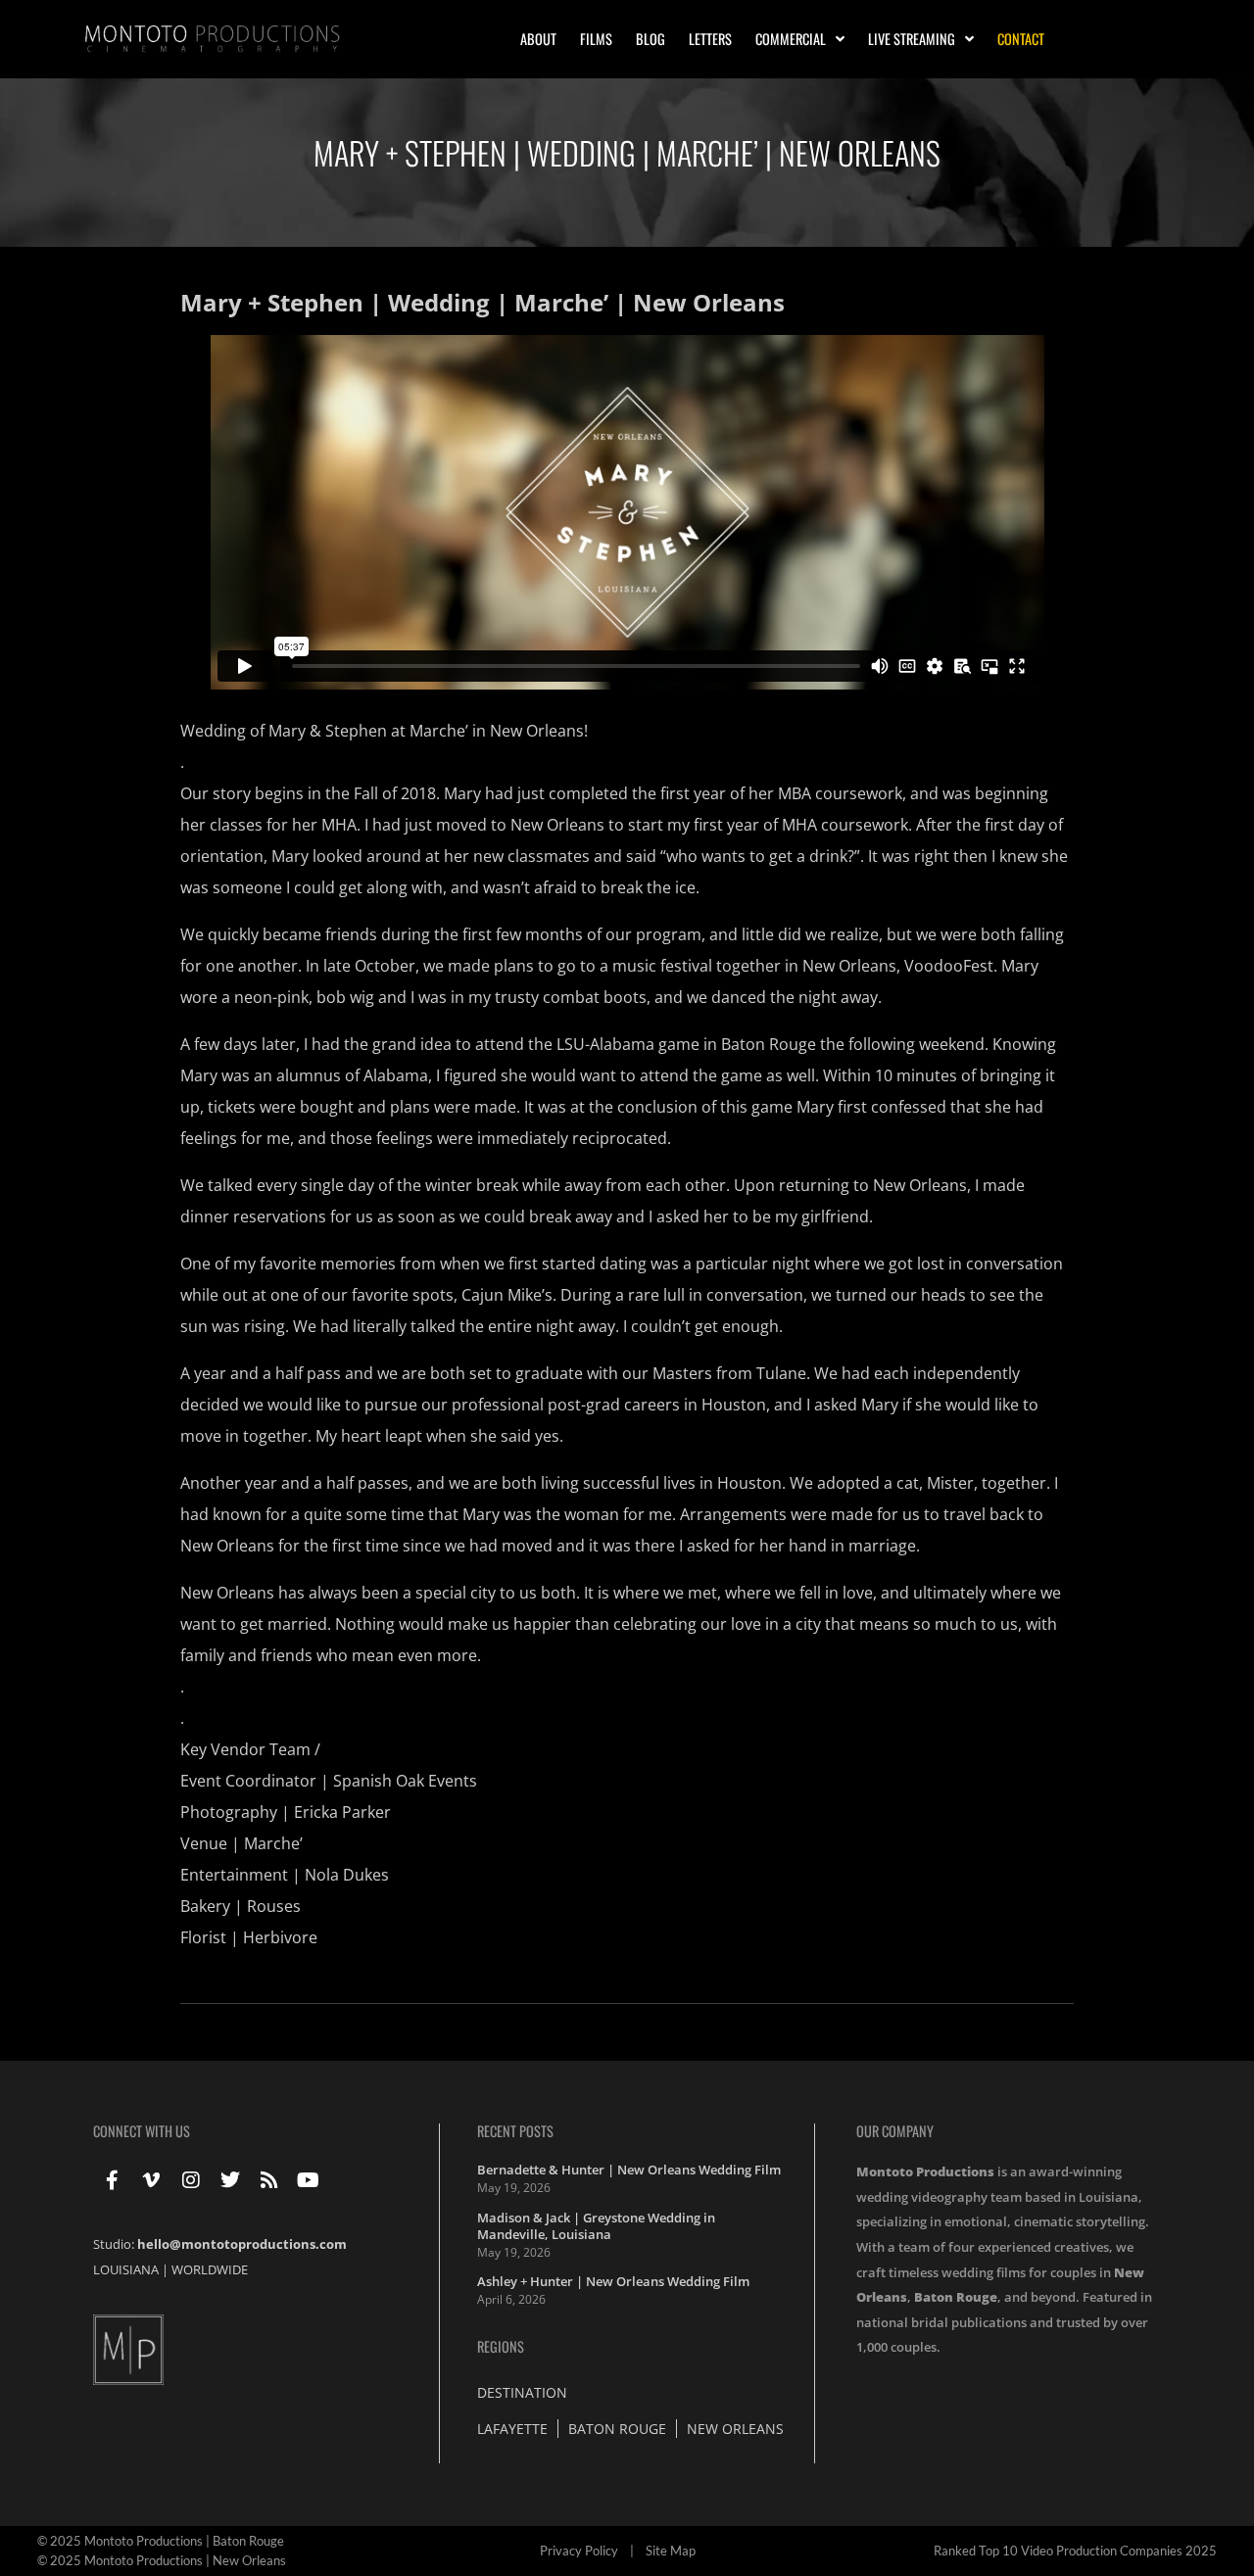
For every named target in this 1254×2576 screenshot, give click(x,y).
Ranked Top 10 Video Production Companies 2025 (1075, 2551)
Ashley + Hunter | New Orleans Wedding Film (613, 2281)
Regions (501, 2346)
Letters (710, 39)
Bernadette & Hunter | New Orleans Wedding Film (629, 2170)
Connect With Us (142, 2131)
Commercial (791, 39)
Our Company (895, 2131)
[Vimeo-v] (152, 2180)
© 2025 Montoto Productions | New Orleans (162, 2560)
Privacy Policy (579, 2551)
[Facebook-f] (113, 2180)
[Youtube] (309, 2180)
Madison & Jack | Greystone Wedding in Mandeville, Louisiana (596, 2226)
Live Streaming (912, 39)
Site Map (671, 2551)
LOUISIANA (126, 2269)
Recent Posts (515, 2131)
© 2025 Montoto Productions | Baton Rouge (161, 2541)
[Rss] (269, 2180)
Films (596, 39)
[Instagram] (191, 2180)
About (538, 39)
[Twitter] (230, 2180)
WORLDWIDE (210, 2269)
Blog (651, 39)
